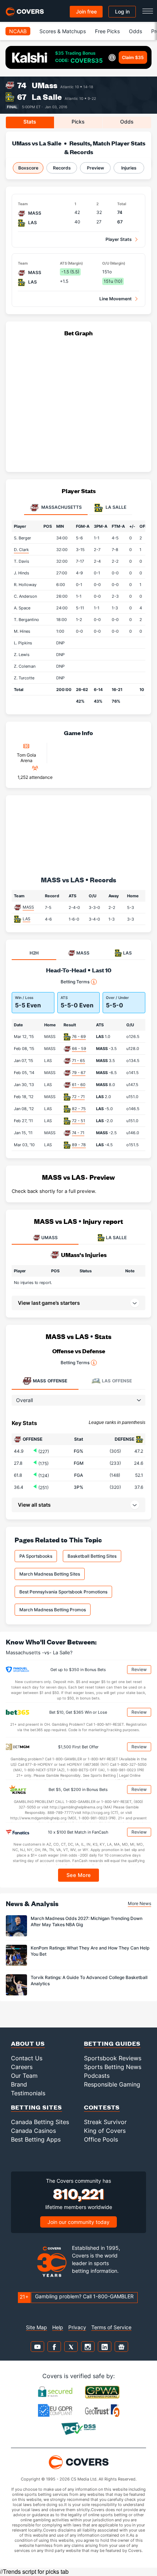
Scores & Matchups (63, 31)
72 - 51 (78, 1121)
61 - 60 (79, 1085)
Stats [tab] (30, 122)
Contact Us (27, 2058)
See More (79, 1875)
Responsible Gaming (112, 2084)
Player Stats (119, 239)
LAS (26, 919)
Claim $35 (133, 57)
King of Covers (105, 2131)
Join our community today (78, 2222)
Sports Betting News (113, 2067)
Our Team (24, 2076)
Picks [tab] (78, 122)
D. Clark (21, 550)
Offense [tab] (50, 1381)
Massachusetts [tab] (61, 508)
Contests (102, 2107)
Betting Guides (112, 2043)
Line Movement (116, 299)
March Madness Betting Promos (53, 1610)
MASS (28, 907)
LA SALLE (116, 1238)
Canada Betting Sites (40, 2122)
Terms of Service (111, 2327)
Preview (95, 168)
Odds (135, 31)
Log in (122, 11)
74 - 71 (78, 1133)
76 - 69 (79, 1037)
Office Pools (101, 2139)
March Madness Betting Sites (50, 1574)
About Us (28, 2043)
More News (139, 1903)
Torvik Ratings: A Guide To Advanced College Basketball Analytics (89, 1980)
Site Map (37, 2327)
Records (62, 168)
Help (58, 2327)
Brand (19, 2084)
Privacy (77, 2327)
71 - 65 (78, 1061)
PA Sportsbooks (36, 1556)
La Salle (47, 97)
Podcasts (97, 2076)
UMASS (49, 1238)
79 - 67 (79, 1073)
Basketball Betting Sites (92, 1556)
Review (139, 1669)
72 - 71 (78, 1097)
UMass (45, 85)
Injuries (129, 168)
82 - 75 (79, 1109)
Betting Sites (37, 2107)
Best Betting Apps (36, 2139)
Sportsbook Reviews (113, 2058)
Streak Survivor (105, 2122)
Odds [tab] (127, 122)
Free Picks (107, 31)
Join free (86, 11)
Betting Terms (75, 982)
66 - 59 (79, 1049)
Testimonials (28, 2093)
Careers (22, 2067)
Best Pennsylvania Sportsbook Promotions (63, 1592)
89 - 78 (79, 1145)
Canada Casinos (33, 2131)
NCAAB (18, 31)
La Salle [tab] (115, 508)
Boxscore (28, 168)
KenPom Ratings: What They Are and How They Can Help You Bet (90, 1951)
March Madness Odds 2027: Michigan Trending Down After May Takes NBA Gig (87, 1921)
